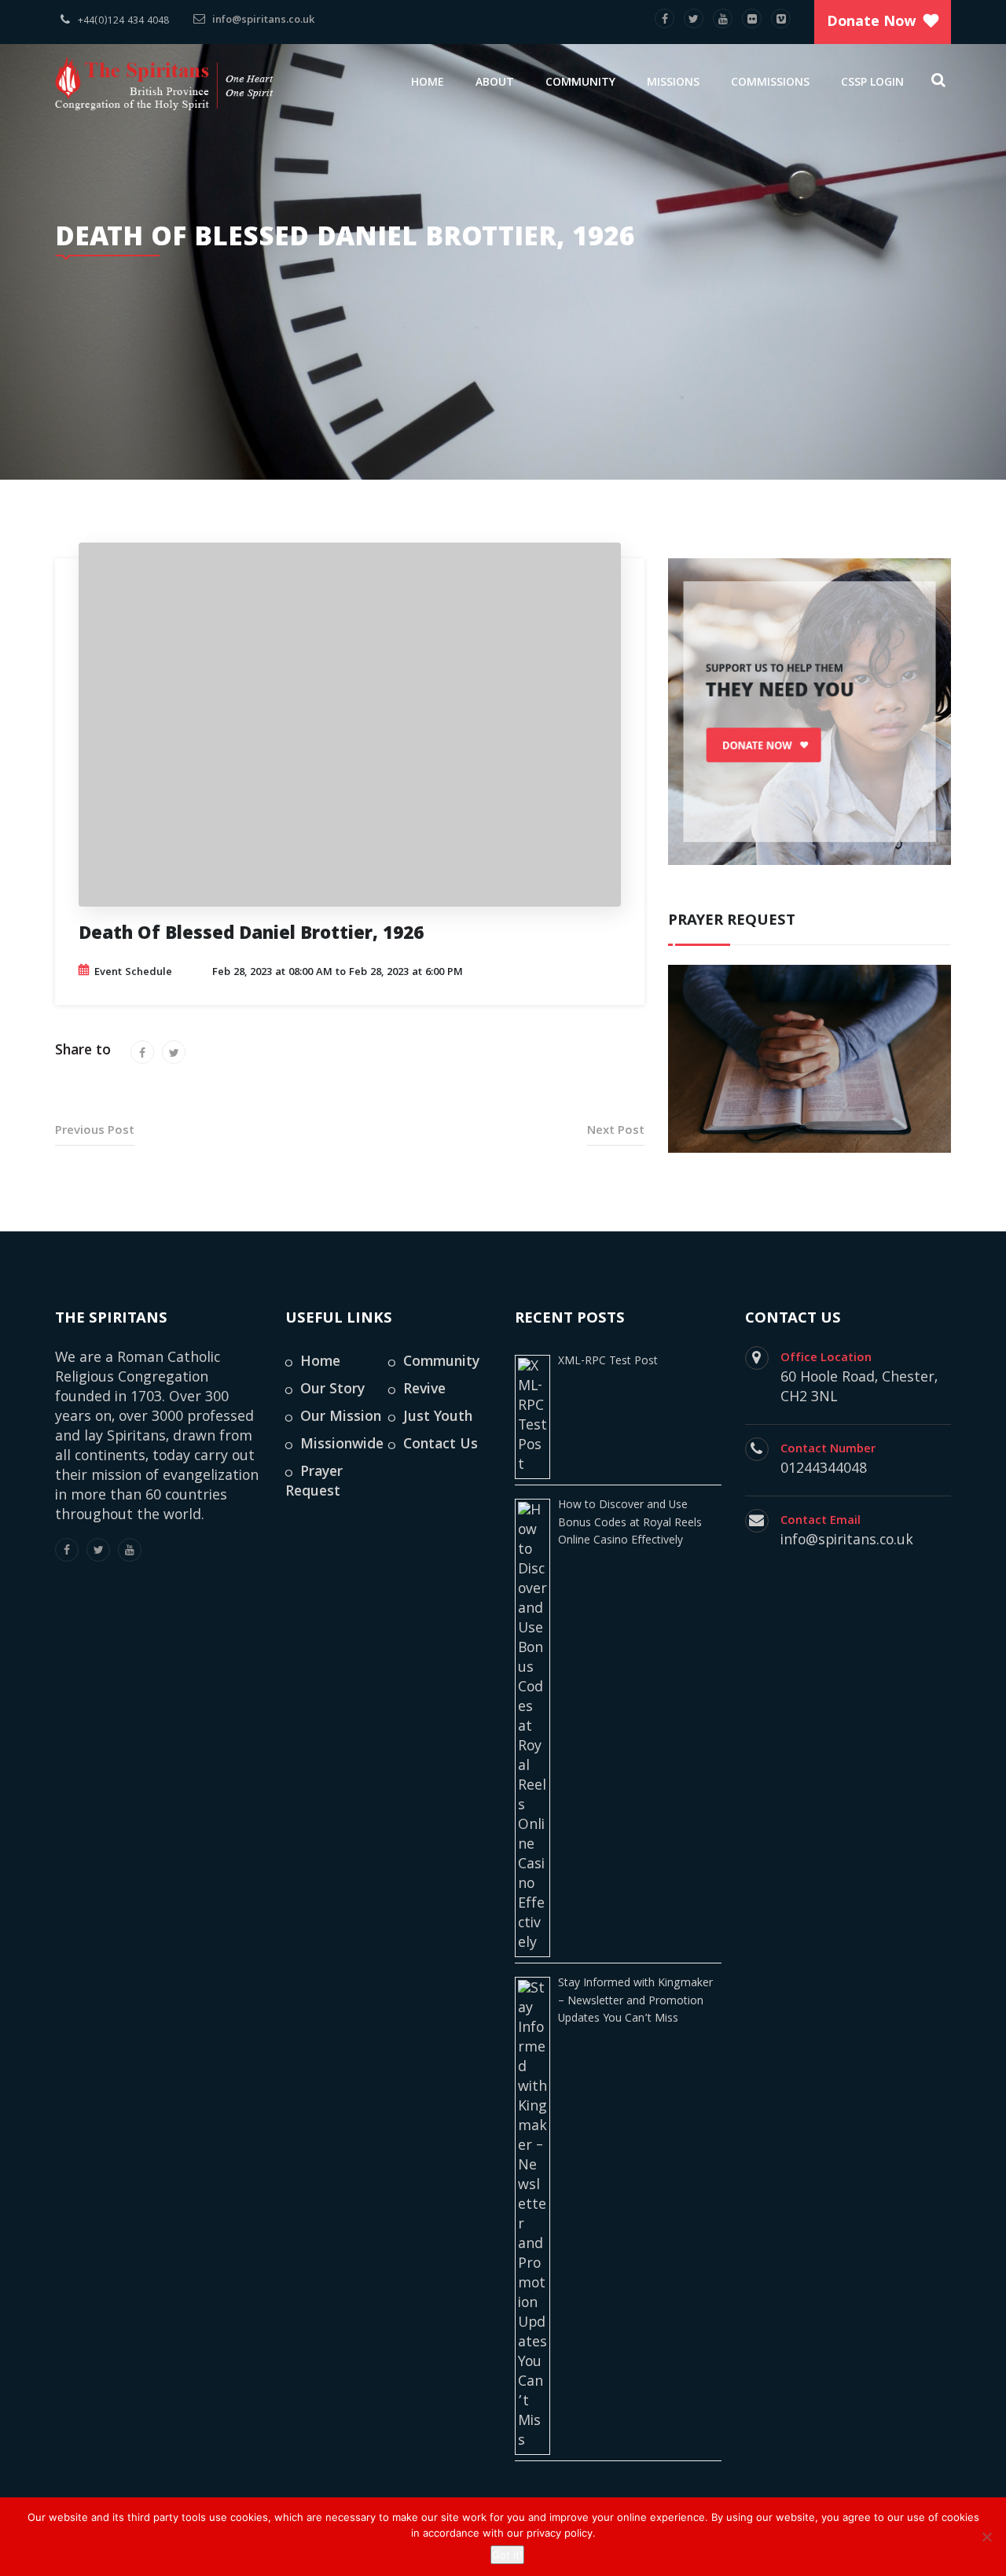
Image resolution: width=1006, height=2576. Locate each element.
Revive (424, 1391)
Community (580, 83)
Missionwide (342, 1446)
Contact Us (441, 1446)
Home (428, 83)
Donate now (871, 23)
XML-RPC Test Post (608, 1362)
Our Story (332, 1391)
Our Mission (341, 1418)
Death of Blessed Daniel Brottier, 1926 (251, 936)
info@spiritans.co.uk (262, 20)
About (495, 83)
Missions (673, 83)
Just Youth (438, 1418)
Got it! (507, 2555)
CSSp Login (872, 83)
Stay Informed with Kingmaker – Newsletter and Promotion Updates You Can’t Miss (635, 2002)
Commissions (770, 83)
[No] (986, 2537)
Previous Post (95, 1132)
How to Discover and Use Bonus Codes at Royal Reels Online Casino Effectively (630, 1524)
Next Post (616, 1132)
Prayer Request (314, 1483)
